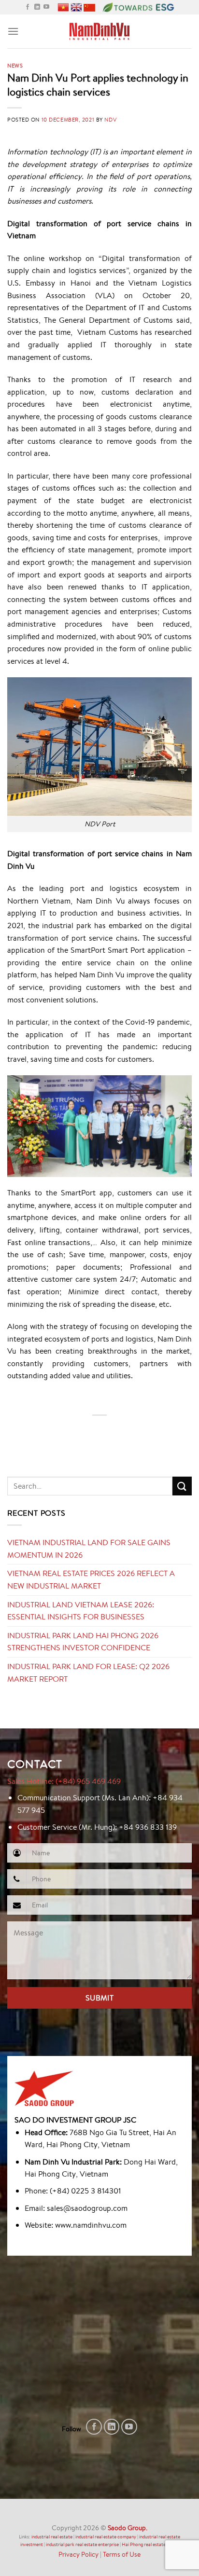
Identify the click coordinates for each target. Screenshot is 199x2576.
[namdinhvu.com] (100, 31)
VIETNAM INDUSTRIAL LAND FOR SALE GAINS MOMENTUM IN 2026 (89, 1548)
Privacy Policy (78, 2554)
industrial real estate (52, 2537)
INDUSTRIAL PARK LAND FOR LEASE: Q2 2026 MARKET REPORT (88, 1672)
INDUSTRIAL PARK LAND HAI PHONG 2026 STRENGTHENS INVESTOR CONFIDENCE (83, 1642)
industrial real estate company (106, 2537)
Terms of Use (122, 2554)
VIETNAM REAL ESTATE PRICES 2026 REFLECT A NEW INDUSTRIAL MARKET (91, 1579)
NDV (110, 119)
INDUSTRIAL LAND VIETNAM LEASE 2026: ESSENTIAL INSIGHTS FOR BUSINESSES (81, 1611)
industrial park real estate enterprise (82, 2544)
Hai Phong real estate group (150, 2544)
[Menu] (13, 31)
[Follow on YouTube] (46, 7)
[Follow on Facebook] (28, 7)
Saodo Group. (128, 2528)
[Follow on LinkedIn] (37, 7)
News (15, 65)
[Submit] (182, 1486)
